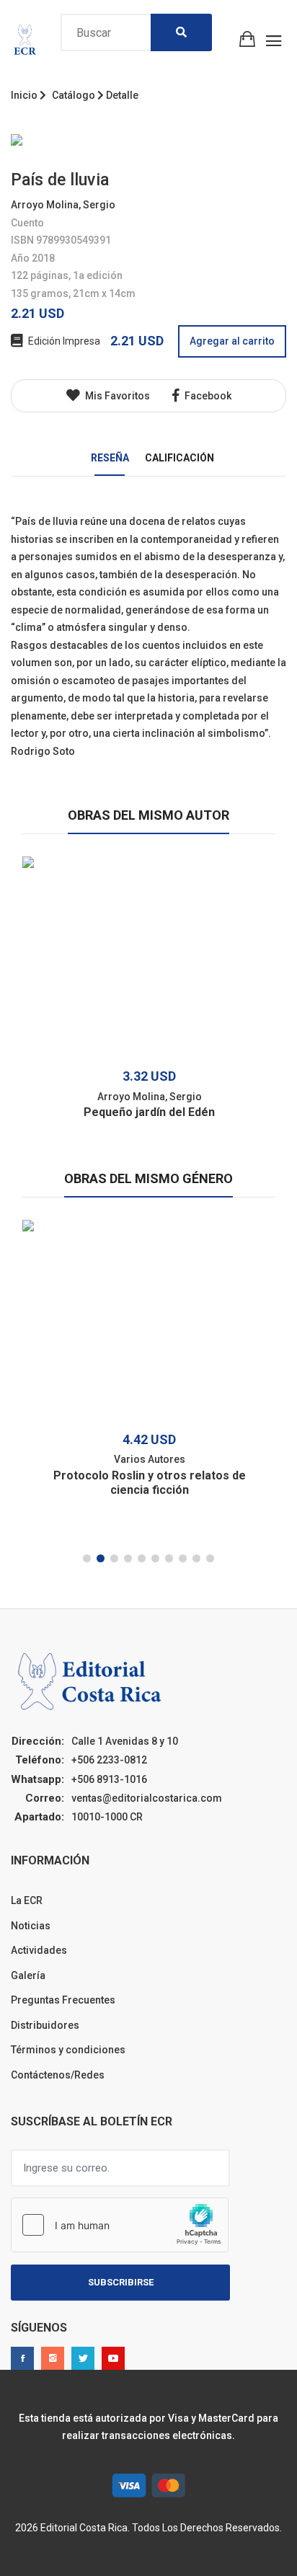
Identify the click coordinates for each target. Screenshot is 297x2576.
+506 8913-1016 (109, 1779)
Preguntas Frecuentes (63, 2000)
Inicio (24, 95)
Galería (28, 1975)
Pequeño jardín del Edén (149, 1112)
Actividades (39, 1950)
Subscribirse (121, 2282)
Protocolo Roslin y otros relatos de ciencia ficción (150, 1483)
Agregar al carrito (232, 341)
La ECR (27, 1900)
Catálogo (74, 95)
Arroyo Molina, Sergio (63, 205)
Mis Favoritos (116, 396)
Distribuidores (45, 2025)
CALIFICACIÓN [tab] (179, 458)
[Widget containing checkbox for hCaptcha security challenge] (120, 2225)
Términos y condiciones (68, 2050)
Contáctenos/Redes (58, 2075)
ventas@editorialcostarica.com (147, 1798)
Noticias (31, 1926)
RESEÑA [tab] (110, 458)
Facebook (207, 396)
